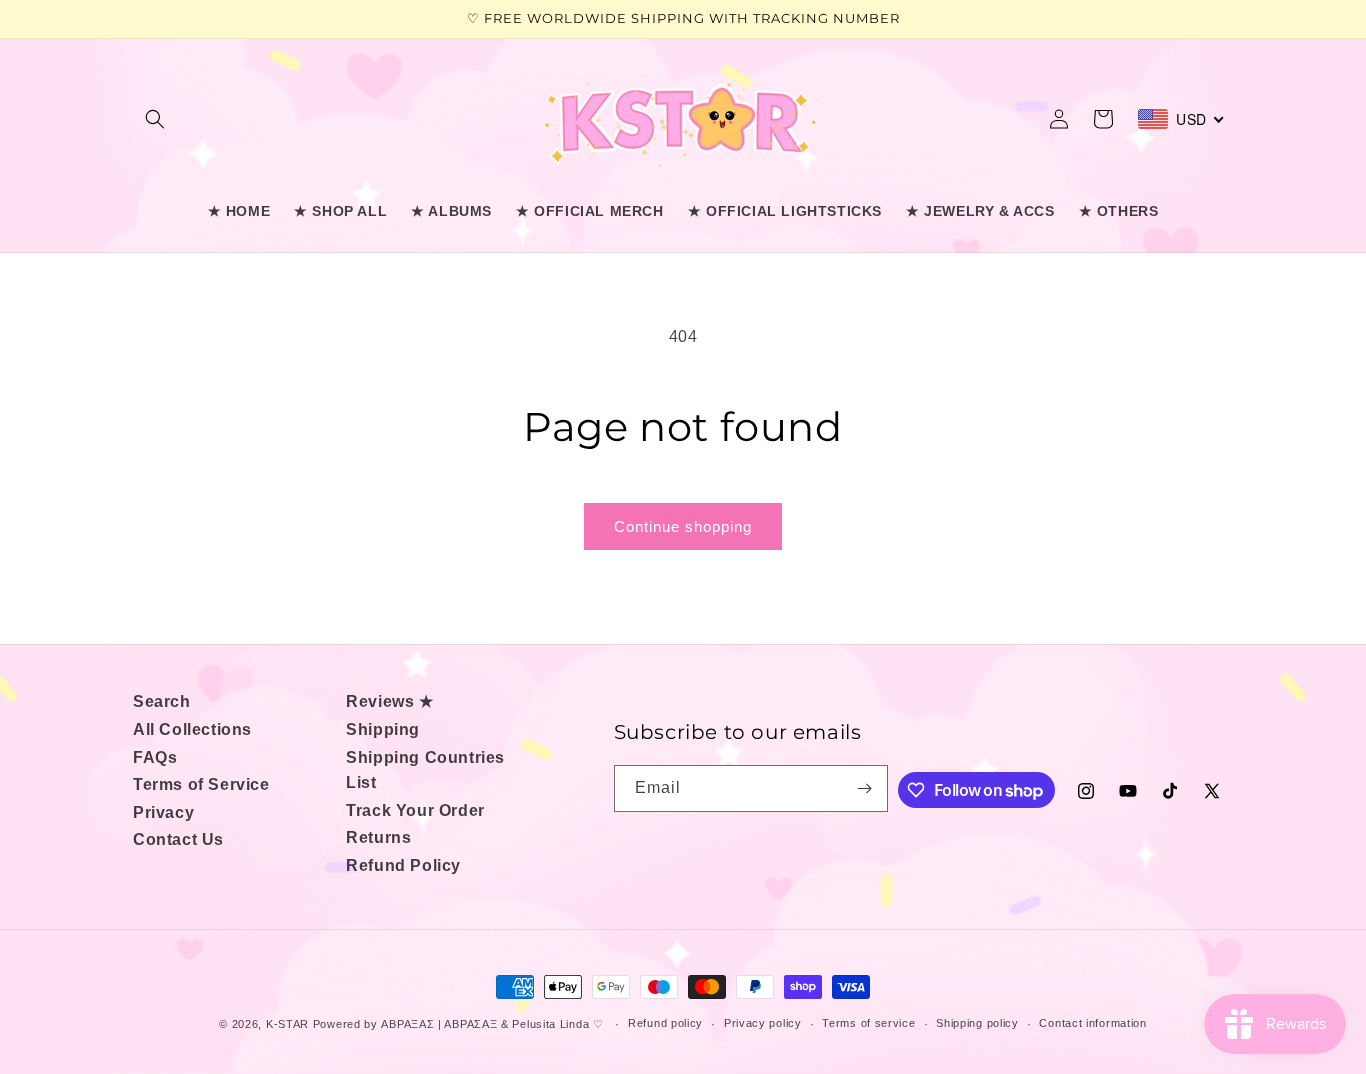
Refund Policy (403, 865)
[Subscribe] (865, 788)
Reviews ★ (389, 701)
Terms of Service (201, 784)
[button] (155, 119)
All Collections (192, 729)
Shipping (383, 729)
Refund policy (665, 1023)
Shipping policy (977, 1023)
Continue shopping (683, 526)
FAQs (155, 757)
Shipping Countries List (425, 770)
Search (162, 701)
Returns (378, 837)
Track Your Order (415, 810)
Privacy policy (763, 1023)
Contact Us (178, 839)
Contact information (1092, 1023)
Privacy (163, 812)
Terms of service (868, 1023)
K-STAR (287, 1024)
